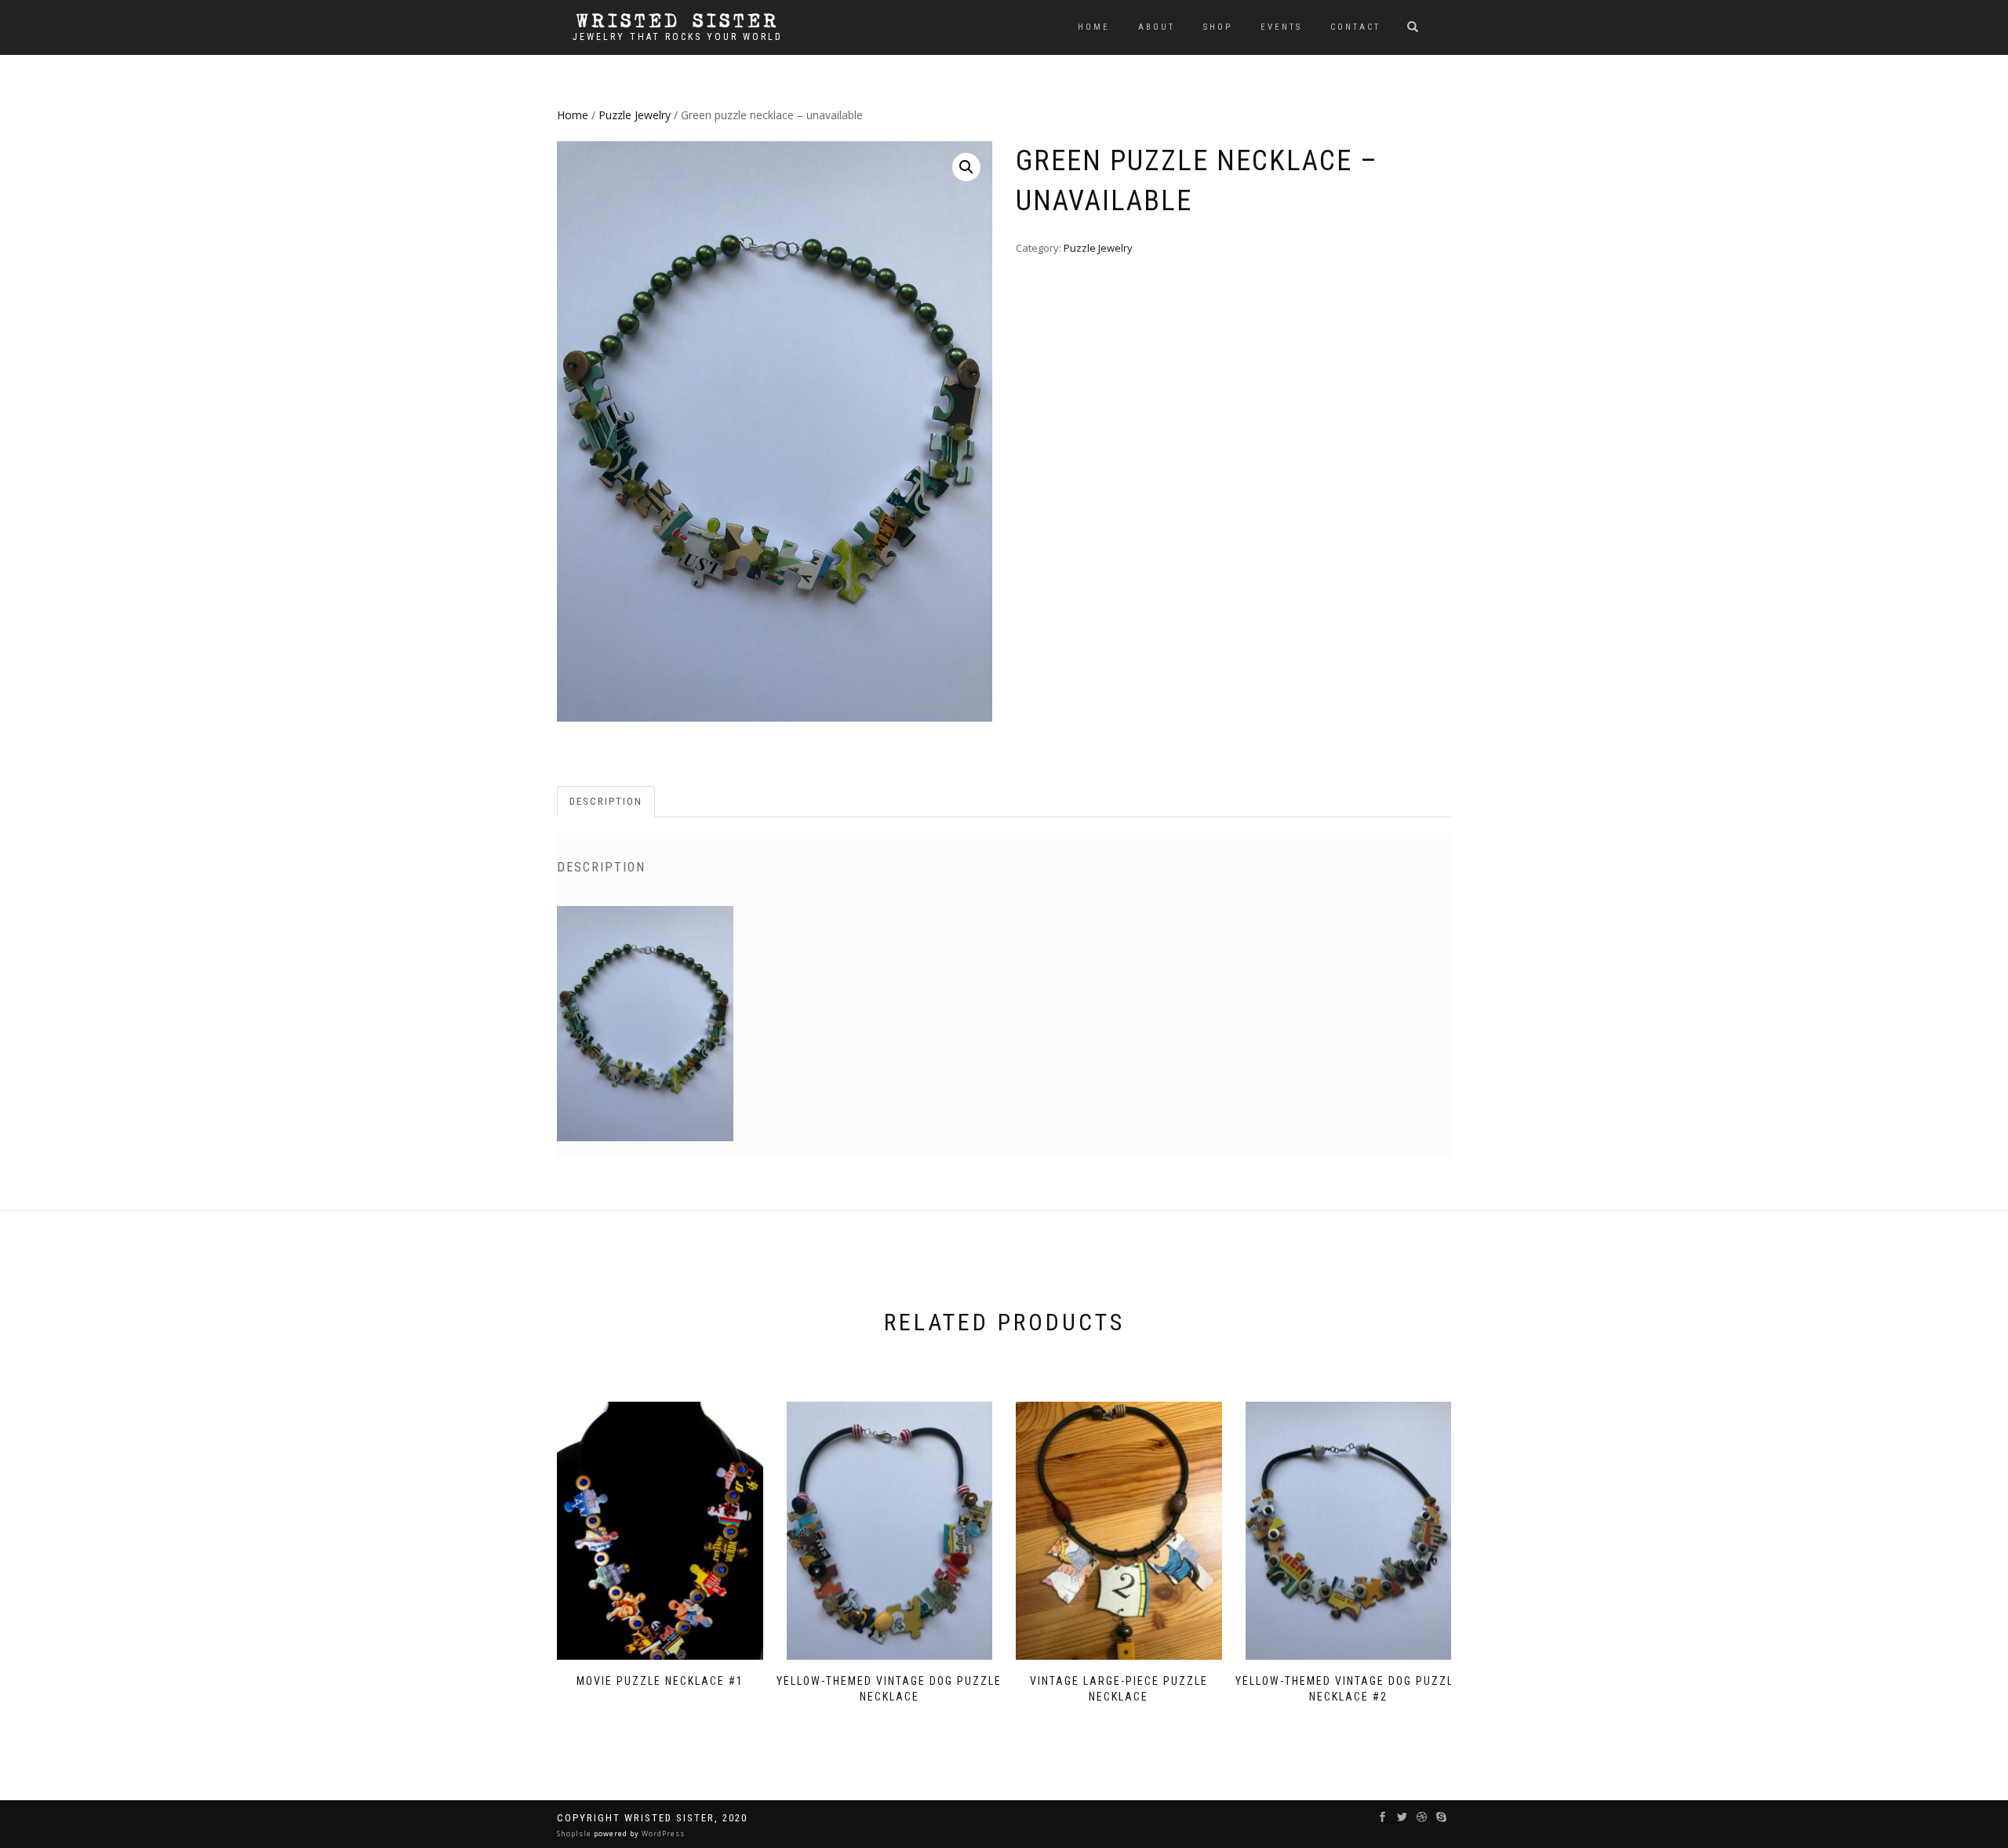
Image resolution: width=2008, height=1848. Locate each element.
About (1157, 27)
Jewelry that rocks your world (678, 37)
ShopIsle (575, 1833)
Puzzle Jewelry (635, 115)
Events (1281, 27)
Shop (1218, 27)
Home (1094, 27)
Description (606, 801)
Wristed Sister (678, 21)
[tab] (607, 802)
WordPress (662, 1833)
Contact (1355, 27)
